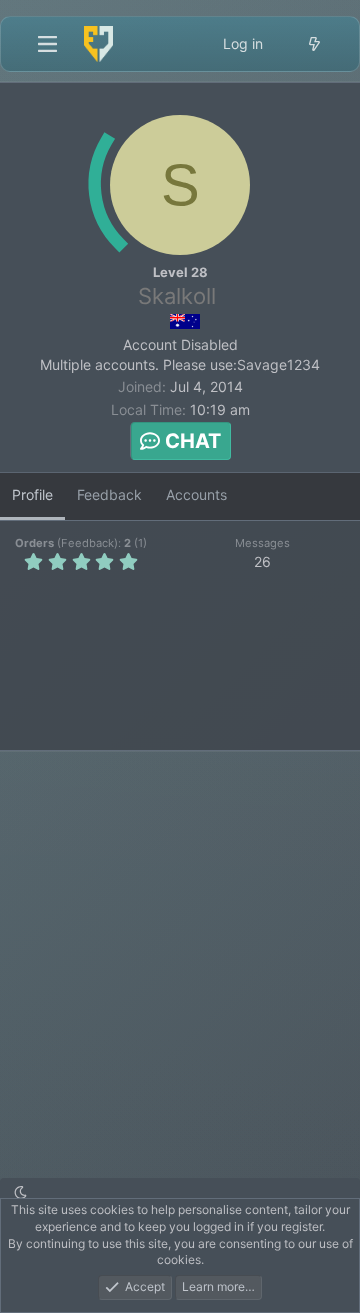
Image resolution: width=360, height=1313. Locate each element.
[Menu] (47, 44)
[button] (20, 1193)
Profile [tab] (32, 494)
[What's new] (314, 44)
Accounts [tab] (196, 494)
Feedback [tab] (109, 494)
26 (262, 561)
